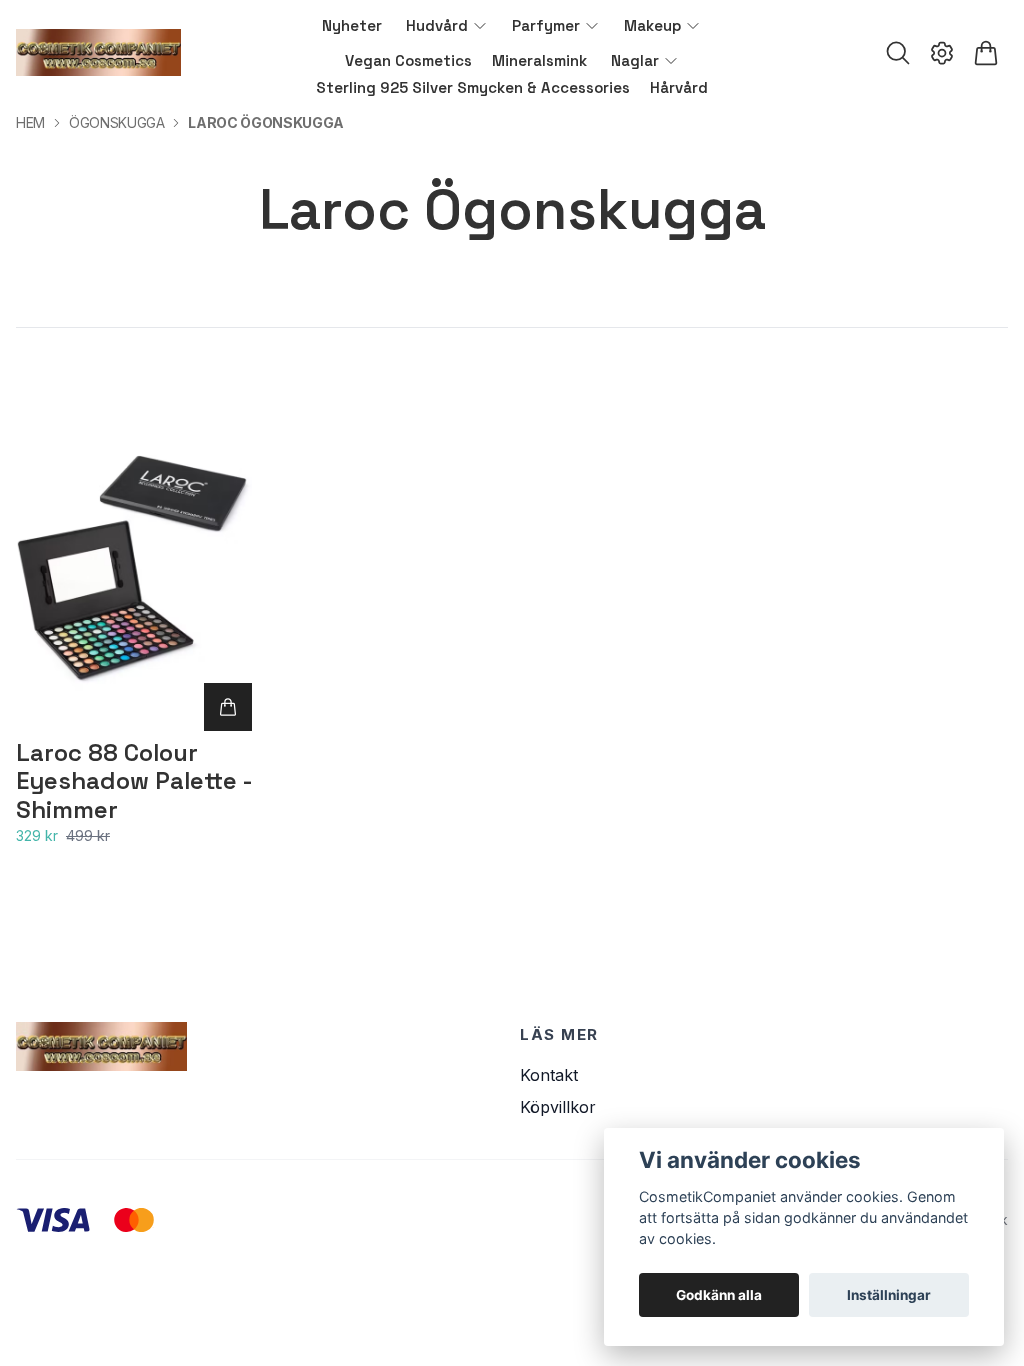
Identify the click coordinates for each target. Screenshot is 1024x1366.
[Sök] (898, 53)
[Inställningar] (942, 53)
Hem (30, 122)
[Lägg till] (228, 707)
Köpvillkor (558, 1107)
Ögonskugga (117, 122)
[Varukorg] (986, 53)
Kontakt (549, 1075)
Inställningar (889, 1295)
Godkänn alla (719, 1295)
